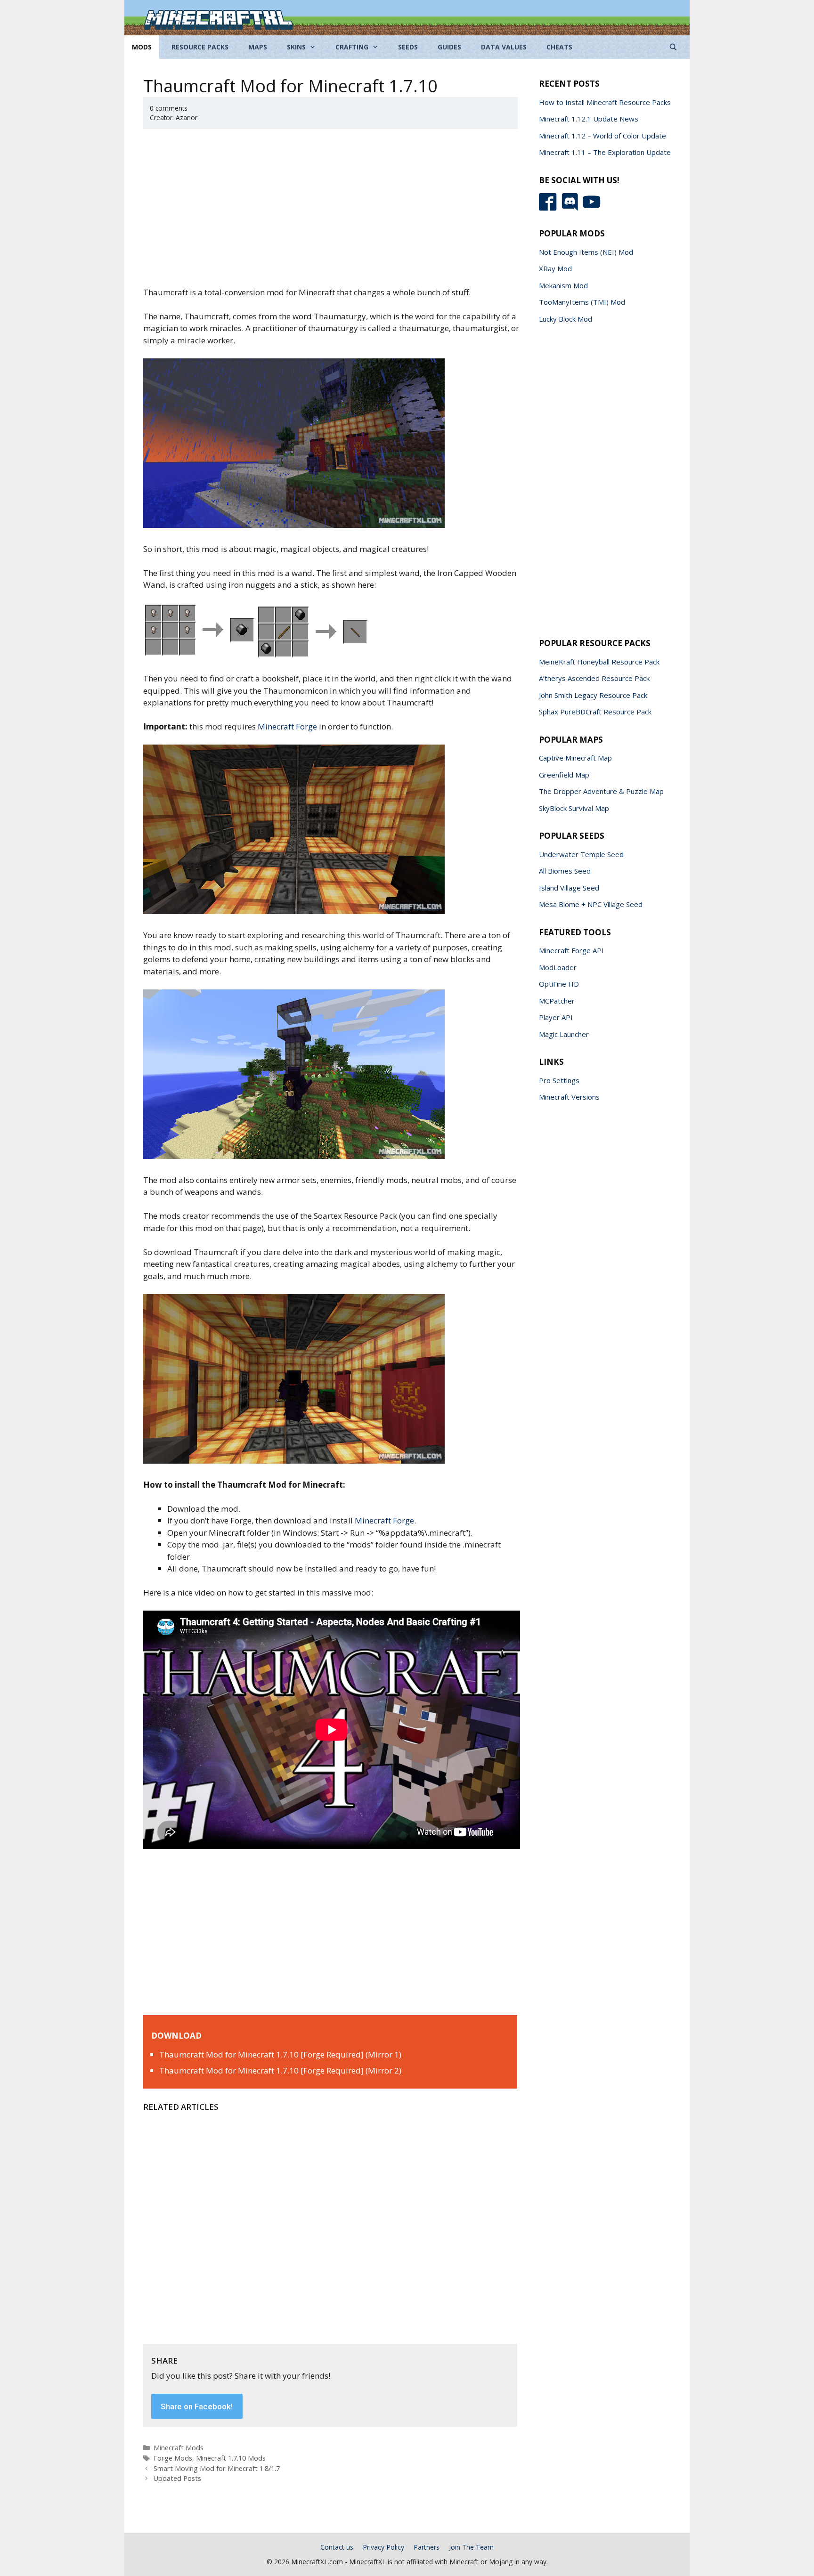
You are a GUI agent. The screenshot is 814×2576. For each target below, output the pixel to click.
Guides (449, 47)
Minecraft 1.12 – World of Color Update (602, 136)
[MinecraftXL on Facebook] (550, 208)
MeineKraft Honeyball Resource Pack (599, 662)
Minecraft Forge (287, 726)
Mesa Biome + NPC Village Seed (591, 904)
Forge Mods (173, 2458)
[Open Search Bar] (673, 47)
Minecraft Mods (179, 2448)
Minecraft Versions (569, 1097)
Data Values (504, 47)
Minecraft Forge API (571, 950)
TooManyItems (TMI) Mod (582, 302)
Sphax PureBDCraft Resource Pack (595, 712)
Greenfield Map (564, 775)
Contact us (337, 2547)
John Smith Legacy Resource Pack (593, 695)
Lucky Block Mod (566, 319)
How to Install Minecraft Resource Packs (605, 102)
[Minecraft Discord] (572, 208)
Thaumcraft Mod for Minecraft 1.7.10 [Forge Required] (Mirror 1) (280, 2054)
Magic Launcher (564, 1034)
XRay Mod (555, 268)
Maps (258, 47)
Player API (556, 1017)
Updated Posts (177, 2478)
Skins (296, 47)
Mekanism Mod (563, 285)
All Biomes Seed (565, 871)
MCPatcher (557, 1001)
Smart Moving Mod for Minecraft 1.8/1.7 (217, 2468)
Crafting (352, 47)
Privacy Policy (383, 2547)
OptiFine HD (559, 984)
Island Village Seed (569, 888)
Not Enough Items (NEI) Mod (586, 252)
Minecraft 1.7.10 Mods (231, 2458)
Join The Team (471, 2547)
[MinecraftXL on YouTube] (593, 208)
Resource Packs (200, 47)
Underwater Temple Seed (581, 854)
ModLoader (558, 967)
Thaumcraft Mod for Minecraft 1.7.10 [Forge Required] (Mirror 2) (280, 2070)
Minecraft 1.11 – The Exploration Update (605, 152)
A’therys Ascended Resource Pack (594, 678)
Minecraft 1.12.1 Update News (589, 119)
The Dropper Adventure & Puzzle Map (601, 791)
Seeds (408, 47)
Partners (427, 2547)
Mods (142, 47)
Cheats (559, 47)
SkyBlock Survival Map (574, 808)
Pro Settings (559, 1080)
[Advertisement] (332, 213)
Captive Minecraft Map (575, 758)
